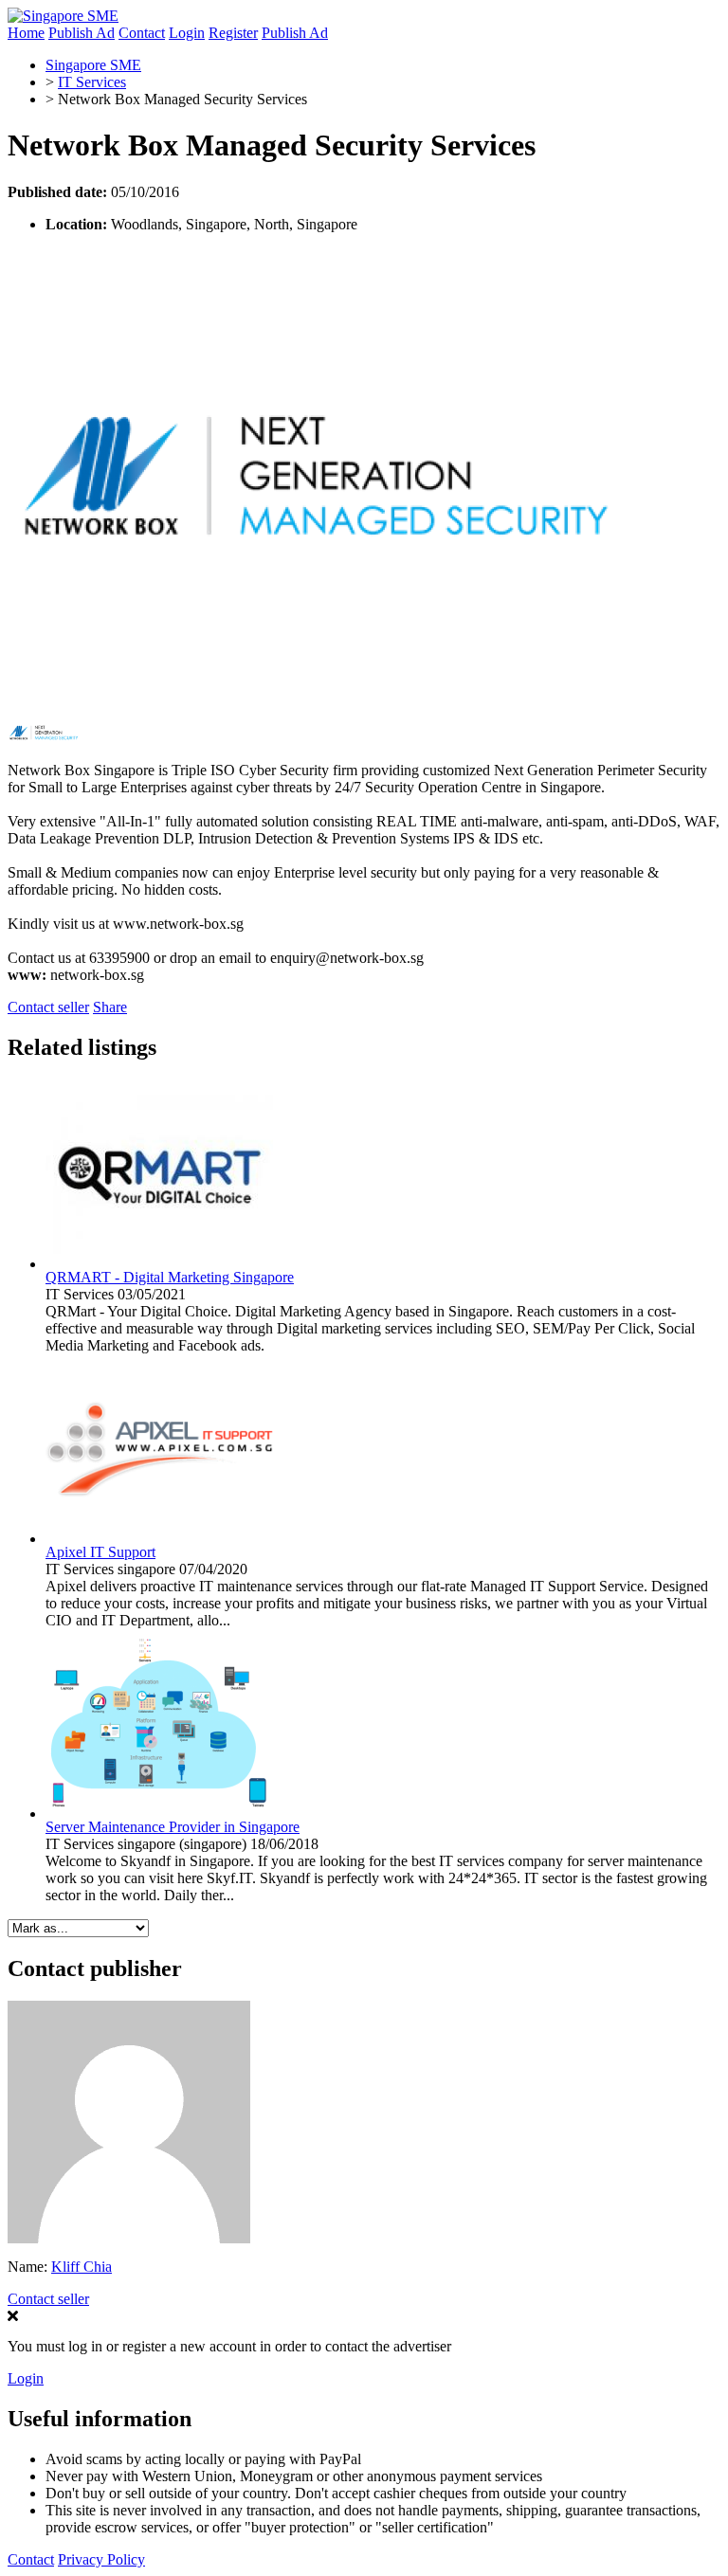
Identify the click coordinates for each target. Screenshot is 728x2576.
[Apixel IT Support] (159, 1539)
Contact (142, 33)
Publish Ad (82, 33)
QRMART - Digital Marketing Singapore (170, 1277)
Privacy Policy (101, 2559)
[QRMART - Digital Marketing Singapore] (159, 1264)
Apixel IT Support (100, 1552)
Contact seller (48, 1007)
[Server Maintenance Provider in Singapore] (159, 1814)
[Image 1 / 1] (311, 698)
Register (233, 33)
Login (187, 33)
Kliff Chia (82, 2267)
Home (26, 33)
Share (110, 1007)
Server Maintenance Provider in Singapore (173, 1827)
